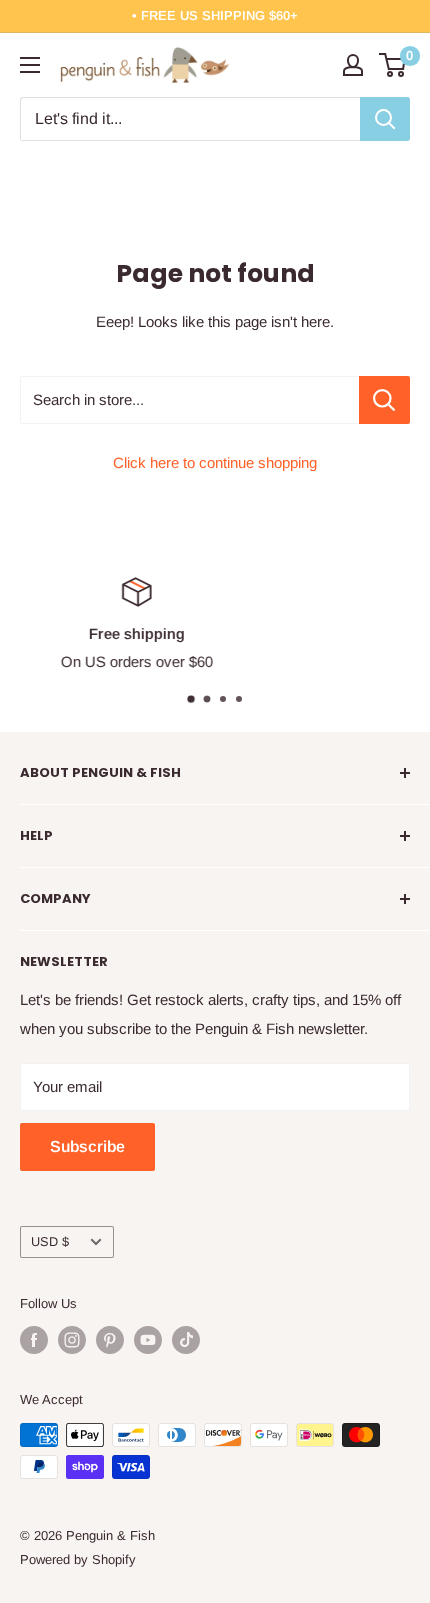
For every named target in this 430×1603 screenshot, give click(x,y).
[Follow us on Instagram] (72, 1340)
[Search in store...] (384, 400)
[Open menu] (30, 65)
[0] (393, 65)
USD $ (50, 1241)
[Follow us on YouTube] (148, 1340)
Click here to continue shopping (215, 462)
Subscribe (87, 1146)
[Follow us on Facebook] (34, 1340)
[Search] (385, 119)
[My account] (353, 65)
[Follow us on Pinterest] (110, 1340)
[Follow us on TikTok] (186, 1340)
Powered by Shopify (78, 1559)
